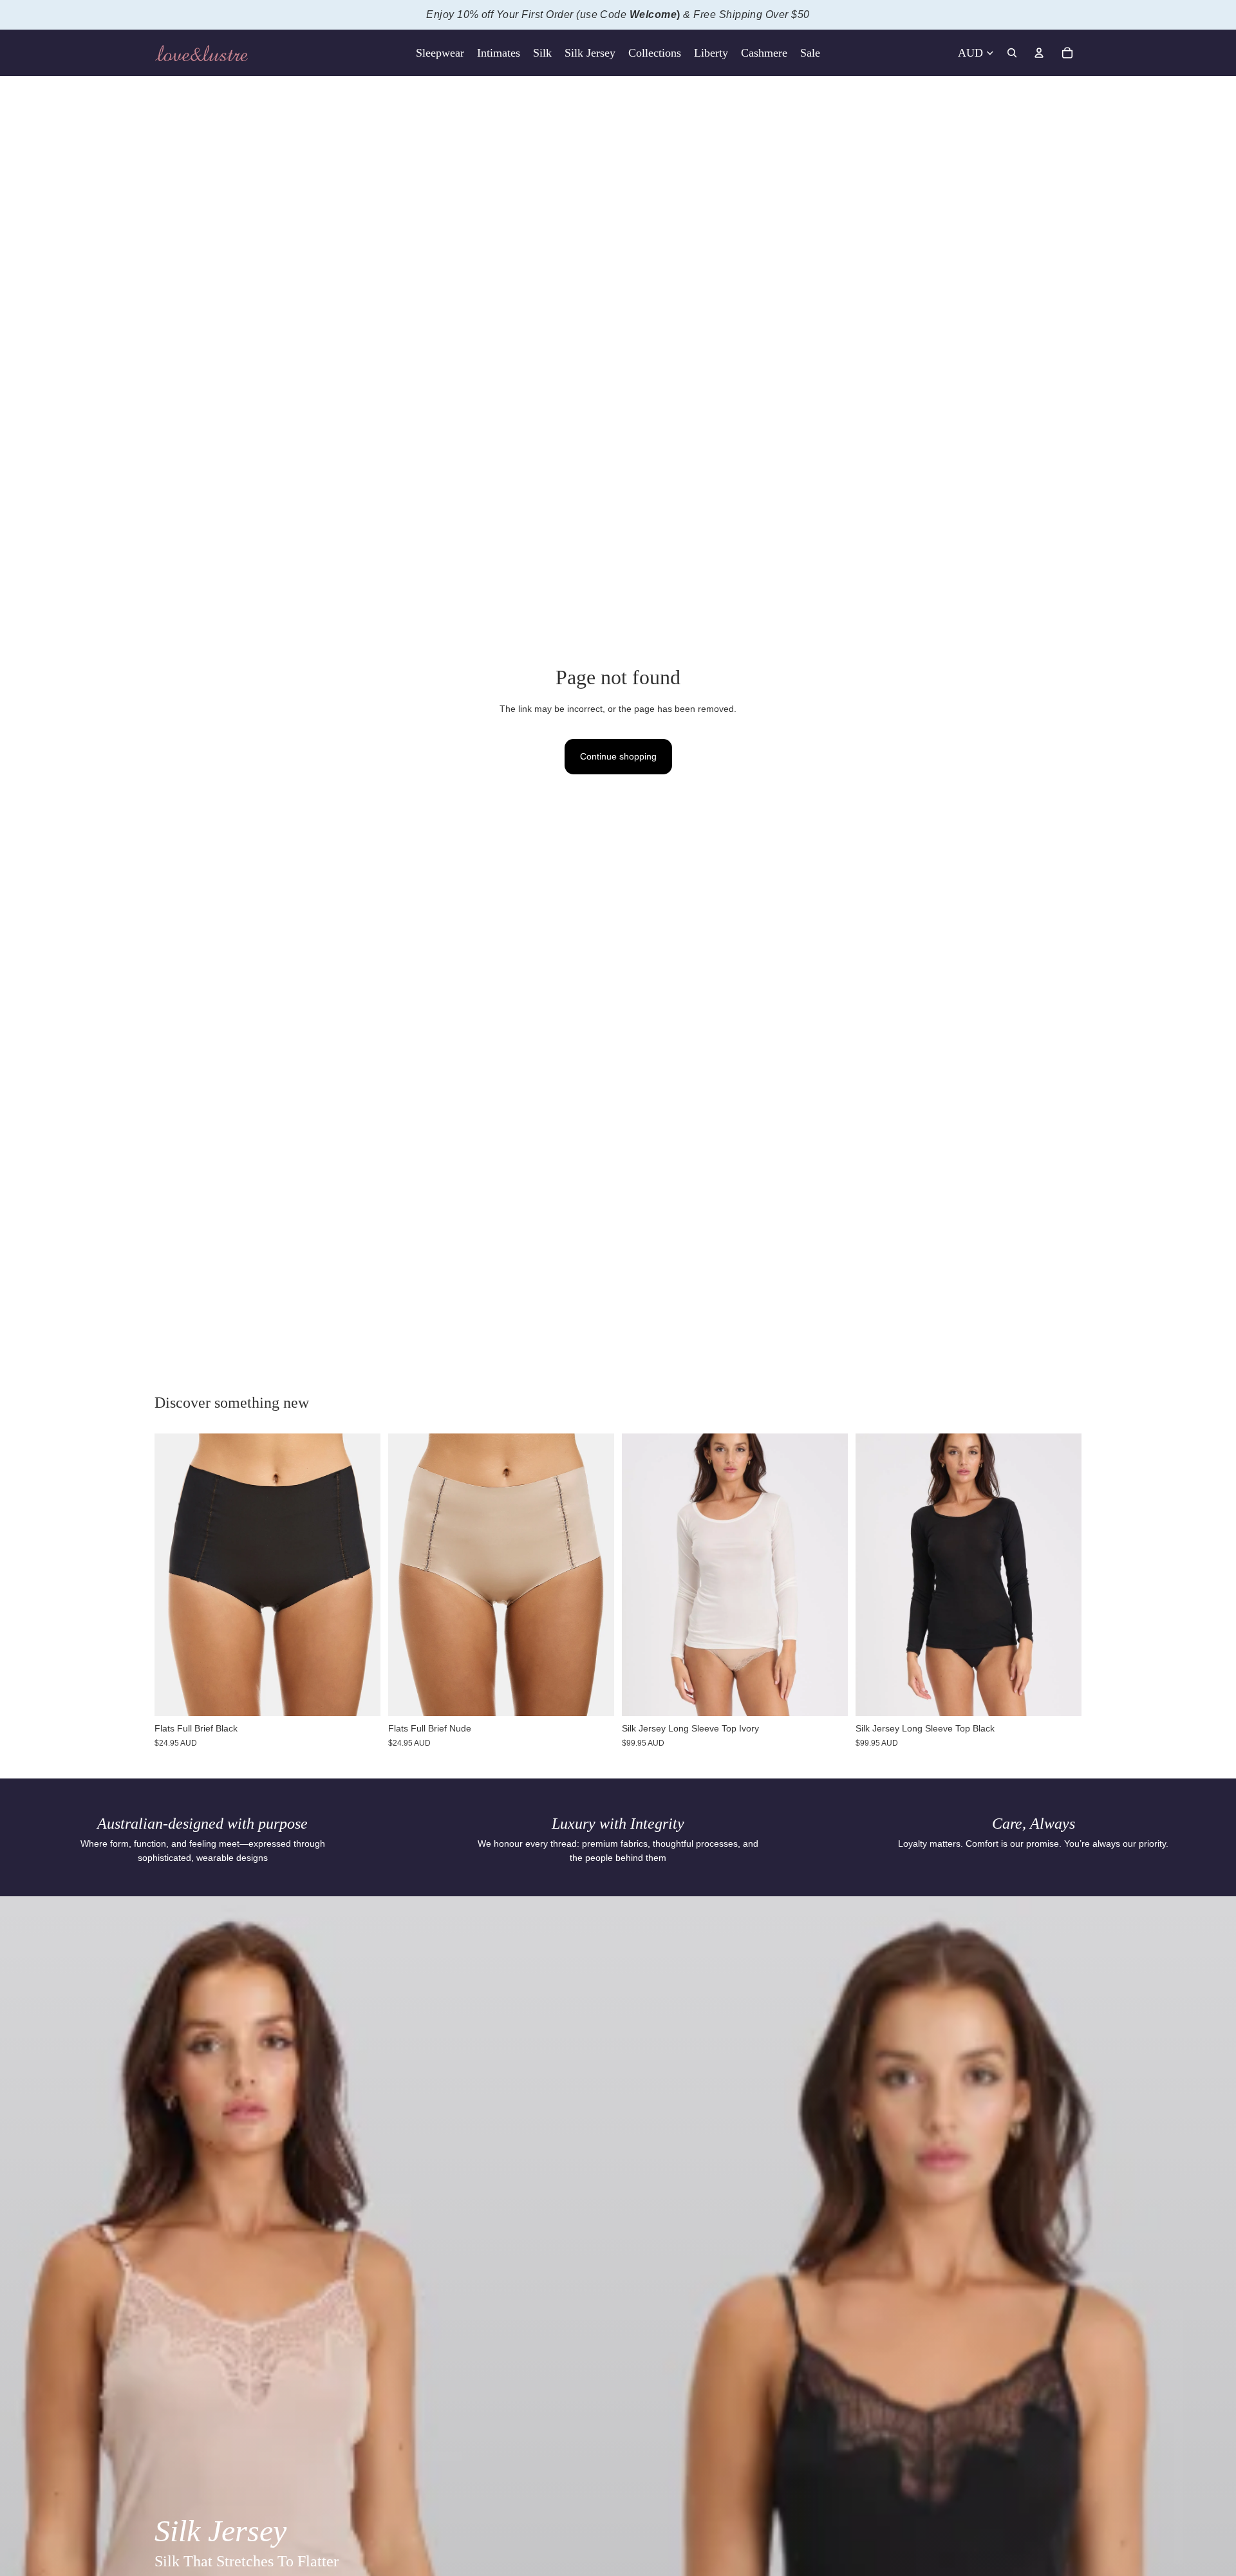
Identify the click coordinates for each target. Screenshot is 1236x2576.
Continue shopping (618, 756)
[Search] (1012, 53)
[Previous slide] (407, 1575)
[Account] (1039, 53)
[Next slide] (595, 1575)
